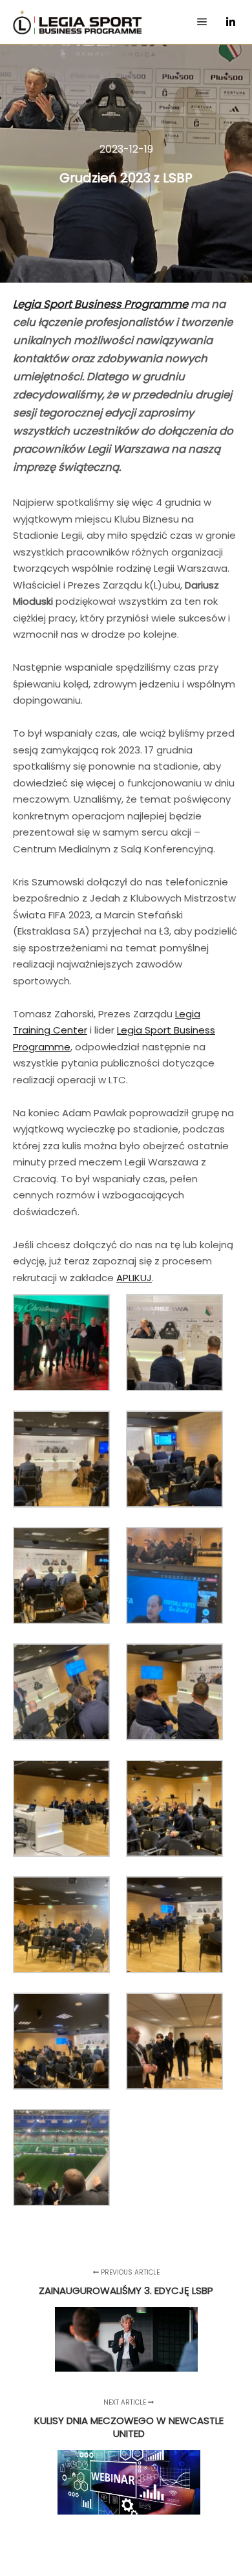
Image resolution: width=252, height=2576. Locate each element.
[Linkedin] (231, 22)
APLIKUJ (134, 1278)
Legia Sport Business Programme (100, 304)
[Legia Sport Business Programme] (78, 22)
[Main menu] (202, 22)
